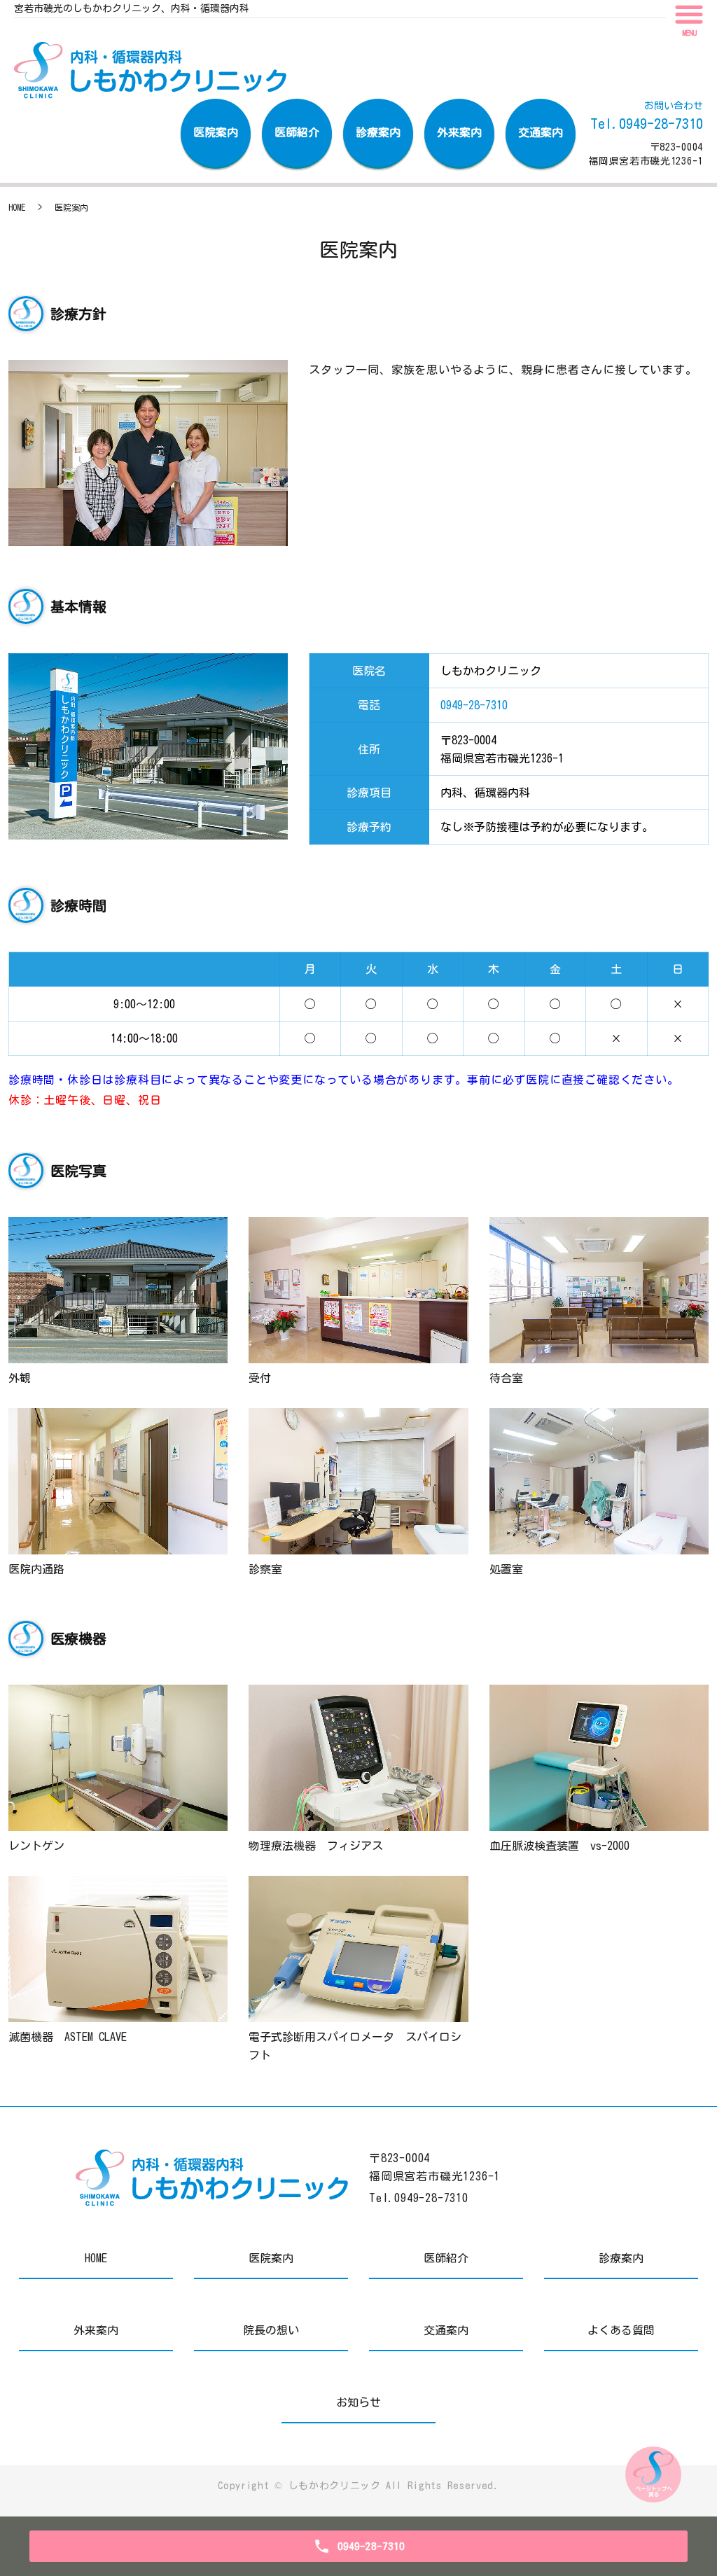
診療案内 (378, 132)
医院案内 (216, 132)
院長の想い (271, 2330)
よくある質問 (621, 2330)
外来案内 (459, 132)
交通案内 (541, 132)
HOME (17, 207)
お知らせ (358, 2402)
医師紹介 (297, 132)
